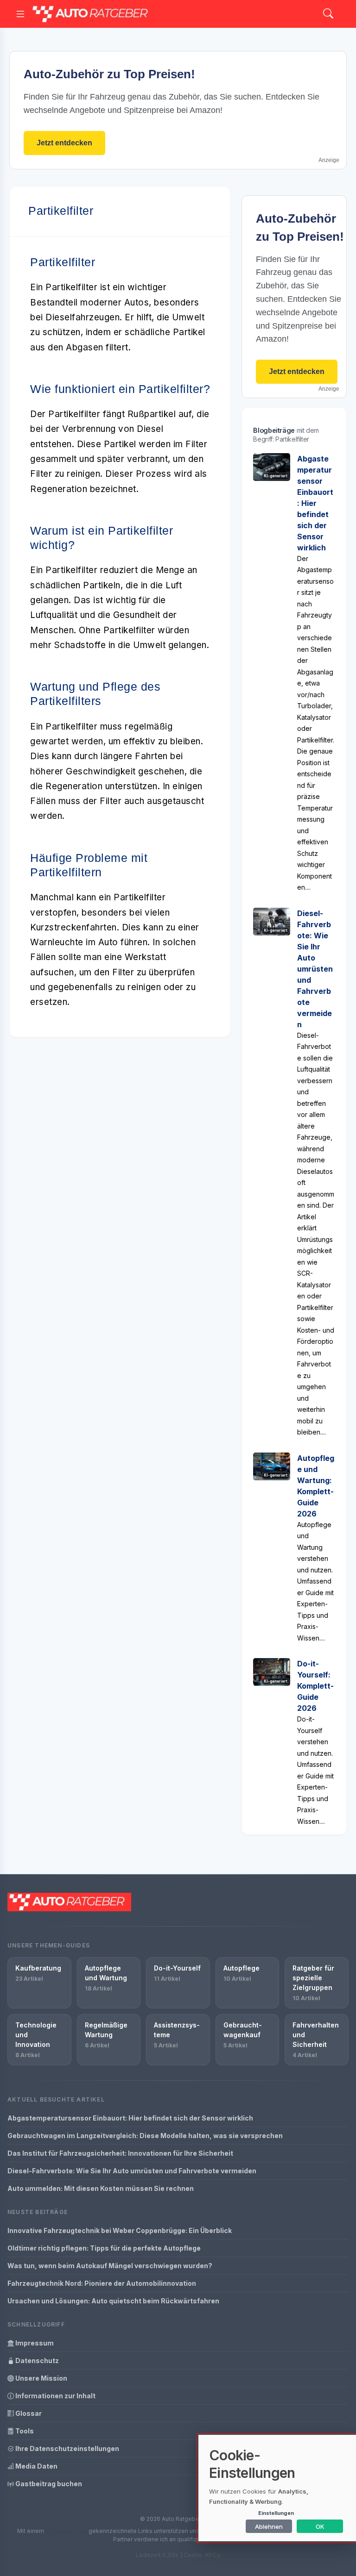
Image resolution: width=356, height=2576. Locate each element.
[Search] (328, 14)
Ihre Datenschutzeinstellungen (67, 2448)
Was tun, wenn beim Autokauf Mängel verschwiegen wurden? (110, 2266)
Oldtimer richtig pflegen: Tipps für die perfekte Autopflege (104, 2248)
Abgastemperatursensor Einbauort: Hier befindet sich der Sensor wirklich (315, 503)
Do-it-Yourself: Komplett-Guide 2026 (315, 1686)
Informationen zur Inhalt (55, 2396)
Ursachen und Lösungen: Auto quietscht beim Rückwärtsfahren (113, 2301)
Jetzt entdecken (64, 143)
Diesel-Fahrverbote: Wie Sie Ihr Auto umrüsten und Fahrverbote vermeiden (315, 969)
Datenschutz (36, 2361)
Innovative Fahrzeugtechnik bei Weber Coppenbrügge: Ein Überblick (120, 2230)
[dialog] (277, 2488)
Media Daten (36, 2466)
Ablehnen (269, 2526)
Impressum (34, 2343)
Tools (24, 2431)
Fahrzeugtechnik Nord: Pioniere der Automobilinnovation (102, 2283)
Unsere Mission (41, 2378)
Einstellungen (276, 2513)
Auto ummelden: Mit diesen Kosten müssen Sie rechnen (101, 2188)
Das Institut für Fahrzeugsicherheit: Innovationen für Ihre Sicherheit (120, 2153)
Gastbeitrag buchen (48, 2484)
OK (320, 2526)
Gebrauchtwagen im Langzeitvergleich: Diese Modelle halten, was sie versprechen (145, 2136)
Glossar (28, 2413)
